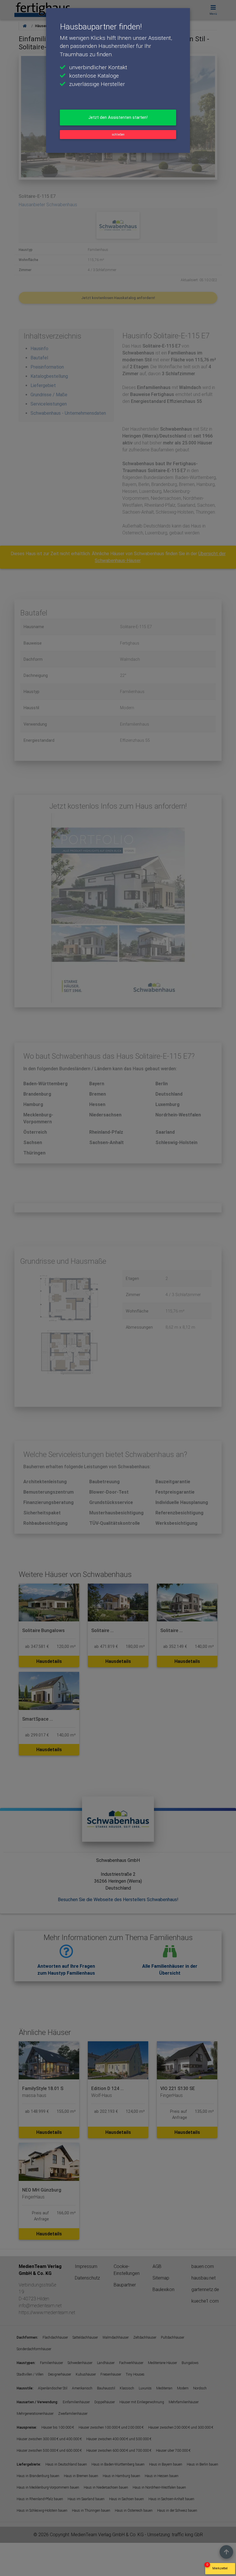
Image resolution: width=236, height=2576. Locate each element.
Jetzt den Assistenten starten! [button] (118, 117)
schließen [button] (118, 135)
